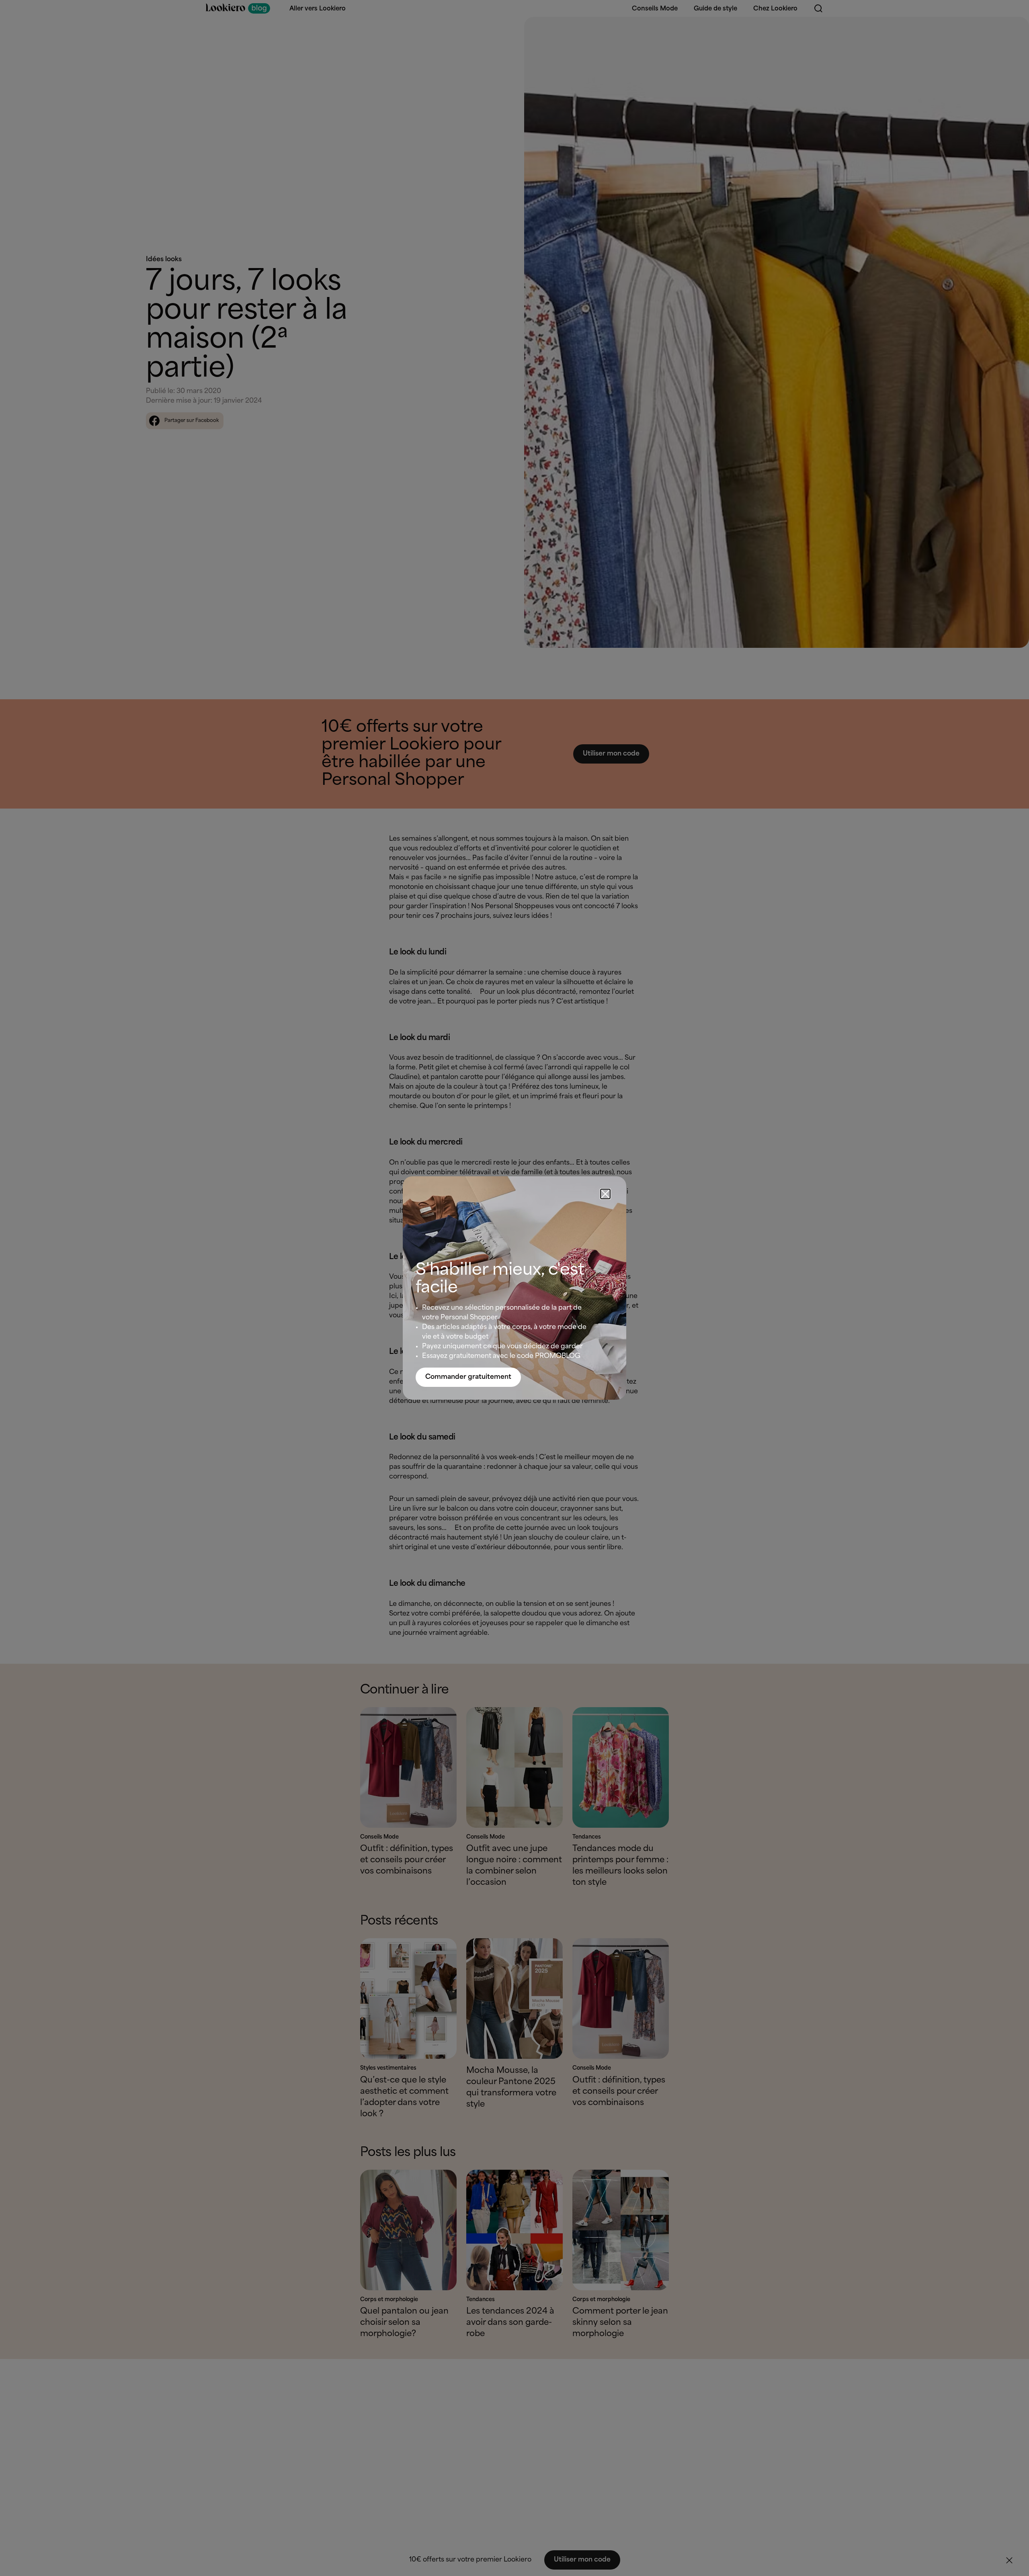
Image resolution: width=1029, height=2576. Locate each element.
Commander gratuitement (468, 1377)
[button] (605, 1194)
